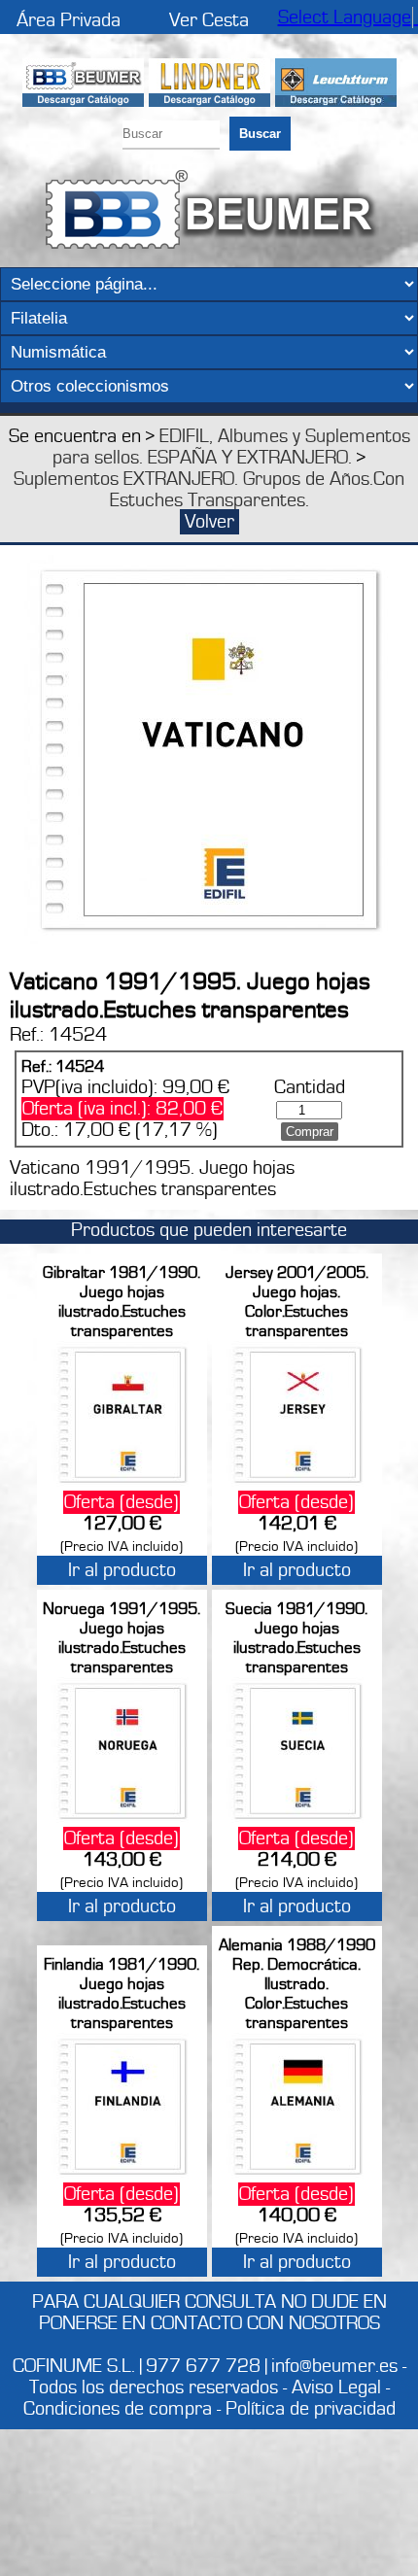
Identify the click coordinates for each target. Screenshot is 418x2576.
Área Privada (69, 20)
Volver (209, 522)
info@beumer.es (334, 2366)
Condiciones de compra (118, 2409)
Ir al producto (122, 1570)
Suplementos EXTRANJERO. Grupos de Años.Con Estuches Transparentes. (209, 490)
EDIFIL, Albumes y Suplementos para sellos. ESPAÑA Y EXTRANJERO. (231, 447)
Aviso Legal (336, 2387)
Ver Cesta (209, 20)
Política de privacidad (311, 2409)
